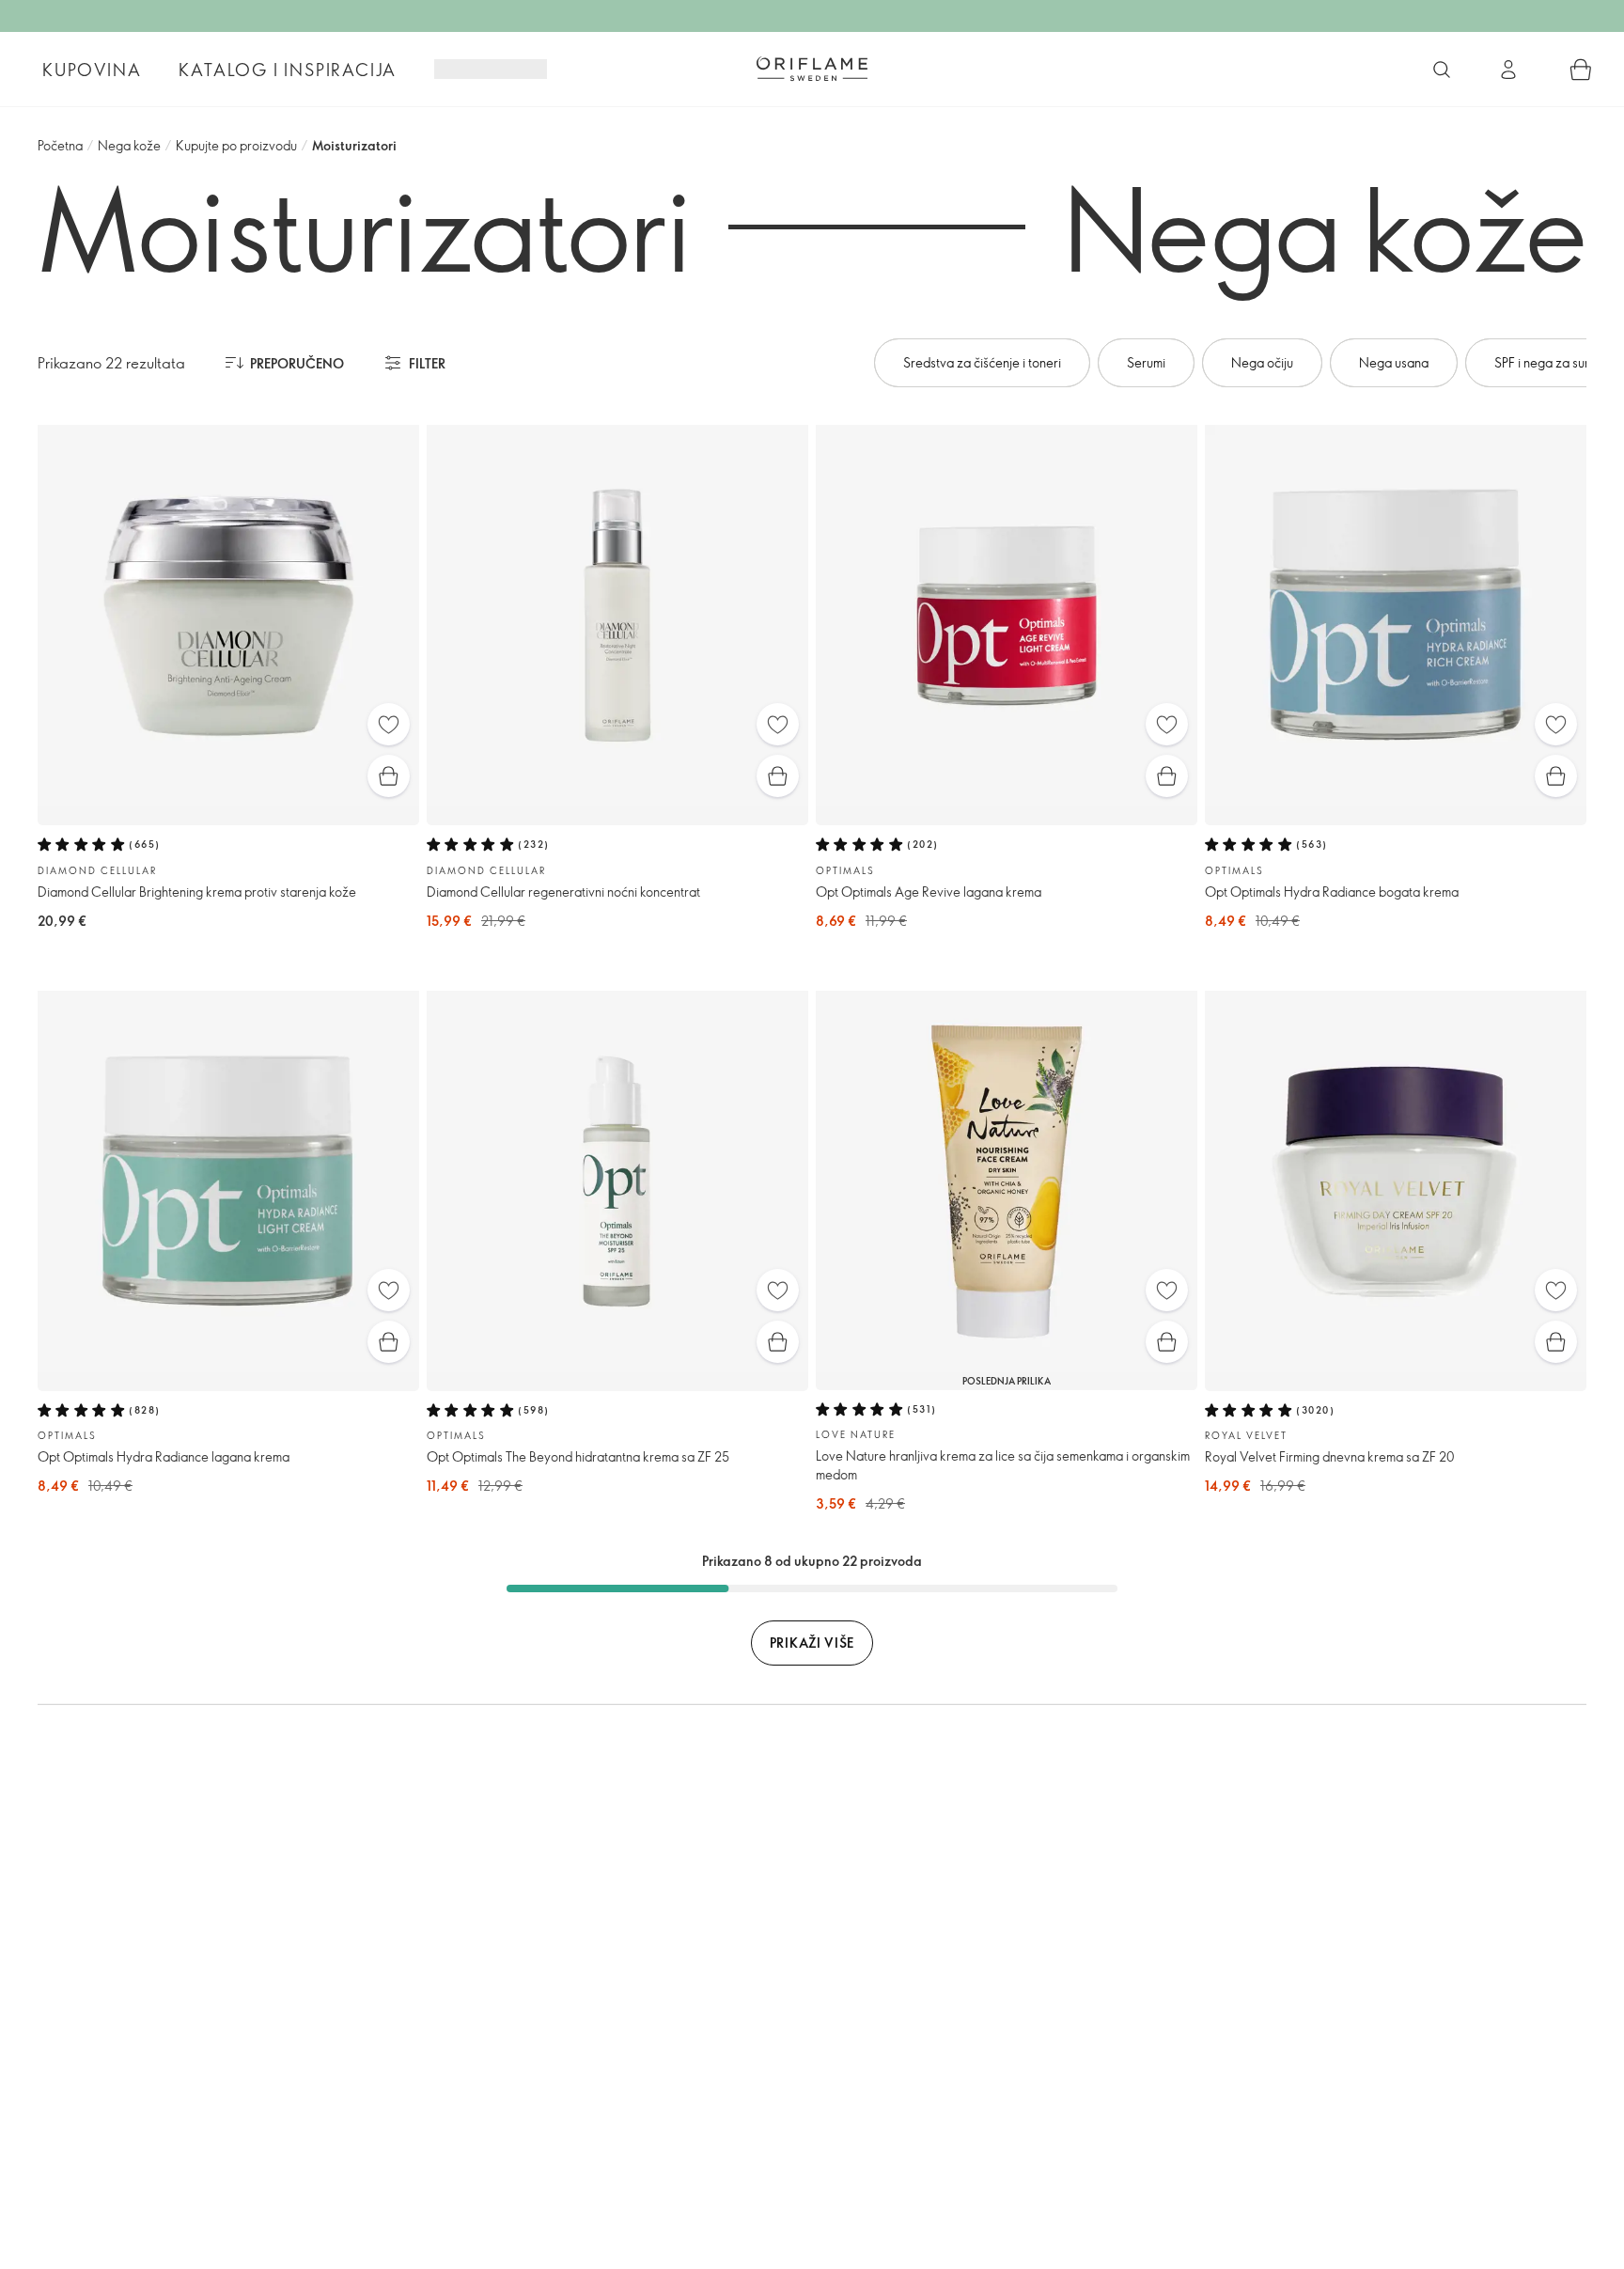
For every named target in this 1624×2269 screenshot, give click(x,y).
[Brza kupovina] (389, 776)
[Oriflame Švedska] (812, 69)
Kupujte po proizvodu (236, 145)
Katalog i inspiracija (288, 70)
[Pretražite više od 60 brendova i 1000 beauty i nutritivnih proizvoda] (1442, 70)
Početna (60, 145)
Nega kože (129, 145)
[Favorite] (389, 724)
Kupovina (92, 70)
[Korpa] (1581, 70)
